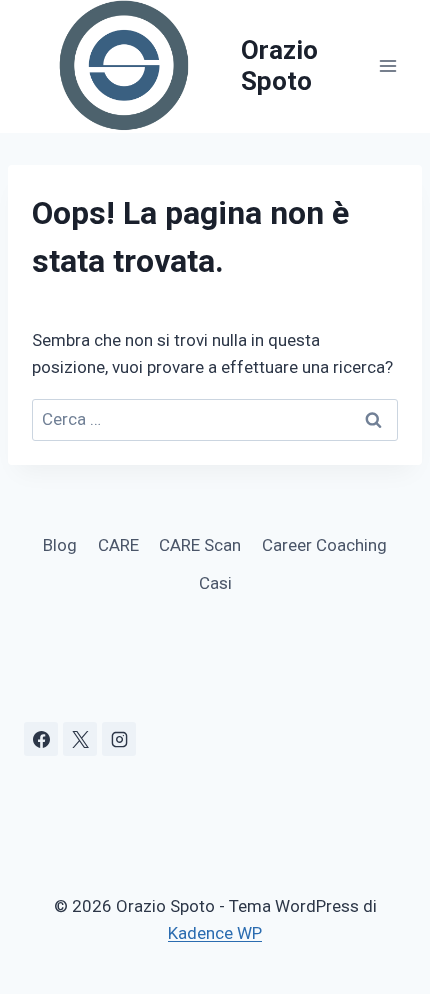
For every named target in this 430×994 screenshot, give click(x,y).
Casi (215, 583)
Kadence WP (215, 933)
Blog (60, 545)
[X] (80, 739)
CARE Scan (200, 545)
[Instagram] (119, 739)
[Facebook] (41, 739)
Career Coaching (324, 545)
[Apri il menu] (387, 66)
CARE (118, 545)
